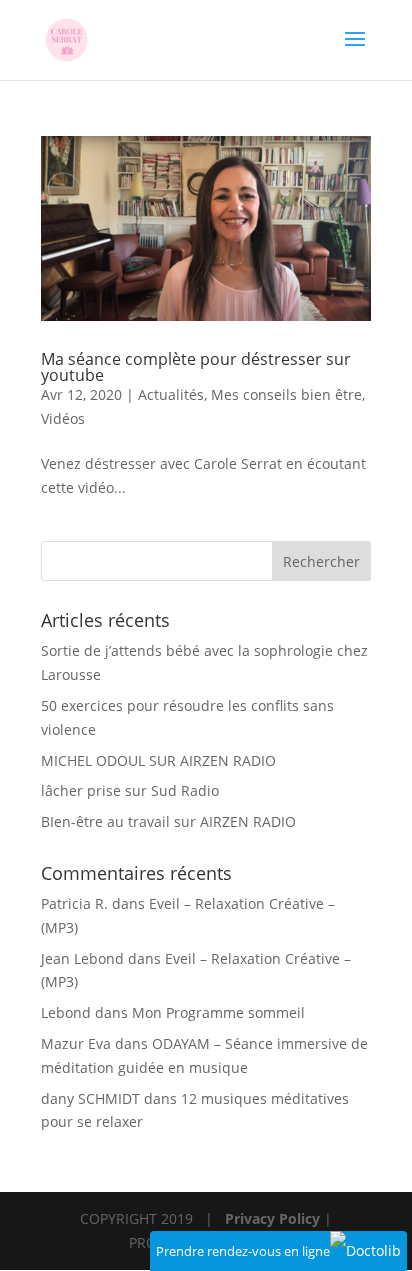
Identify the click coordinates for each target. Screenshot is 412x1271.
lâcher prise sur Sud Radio (130, 790)
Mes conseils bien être (286, 394)
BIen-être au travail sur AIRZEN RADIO (168, 821)
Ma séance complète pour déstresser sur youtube (196, 367)
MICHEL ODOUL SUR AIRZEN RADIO (158, 760)
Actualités (171, 394)
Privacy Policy (272, 1218)
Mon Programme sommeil (218, 1012)
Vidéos (63, 418)
